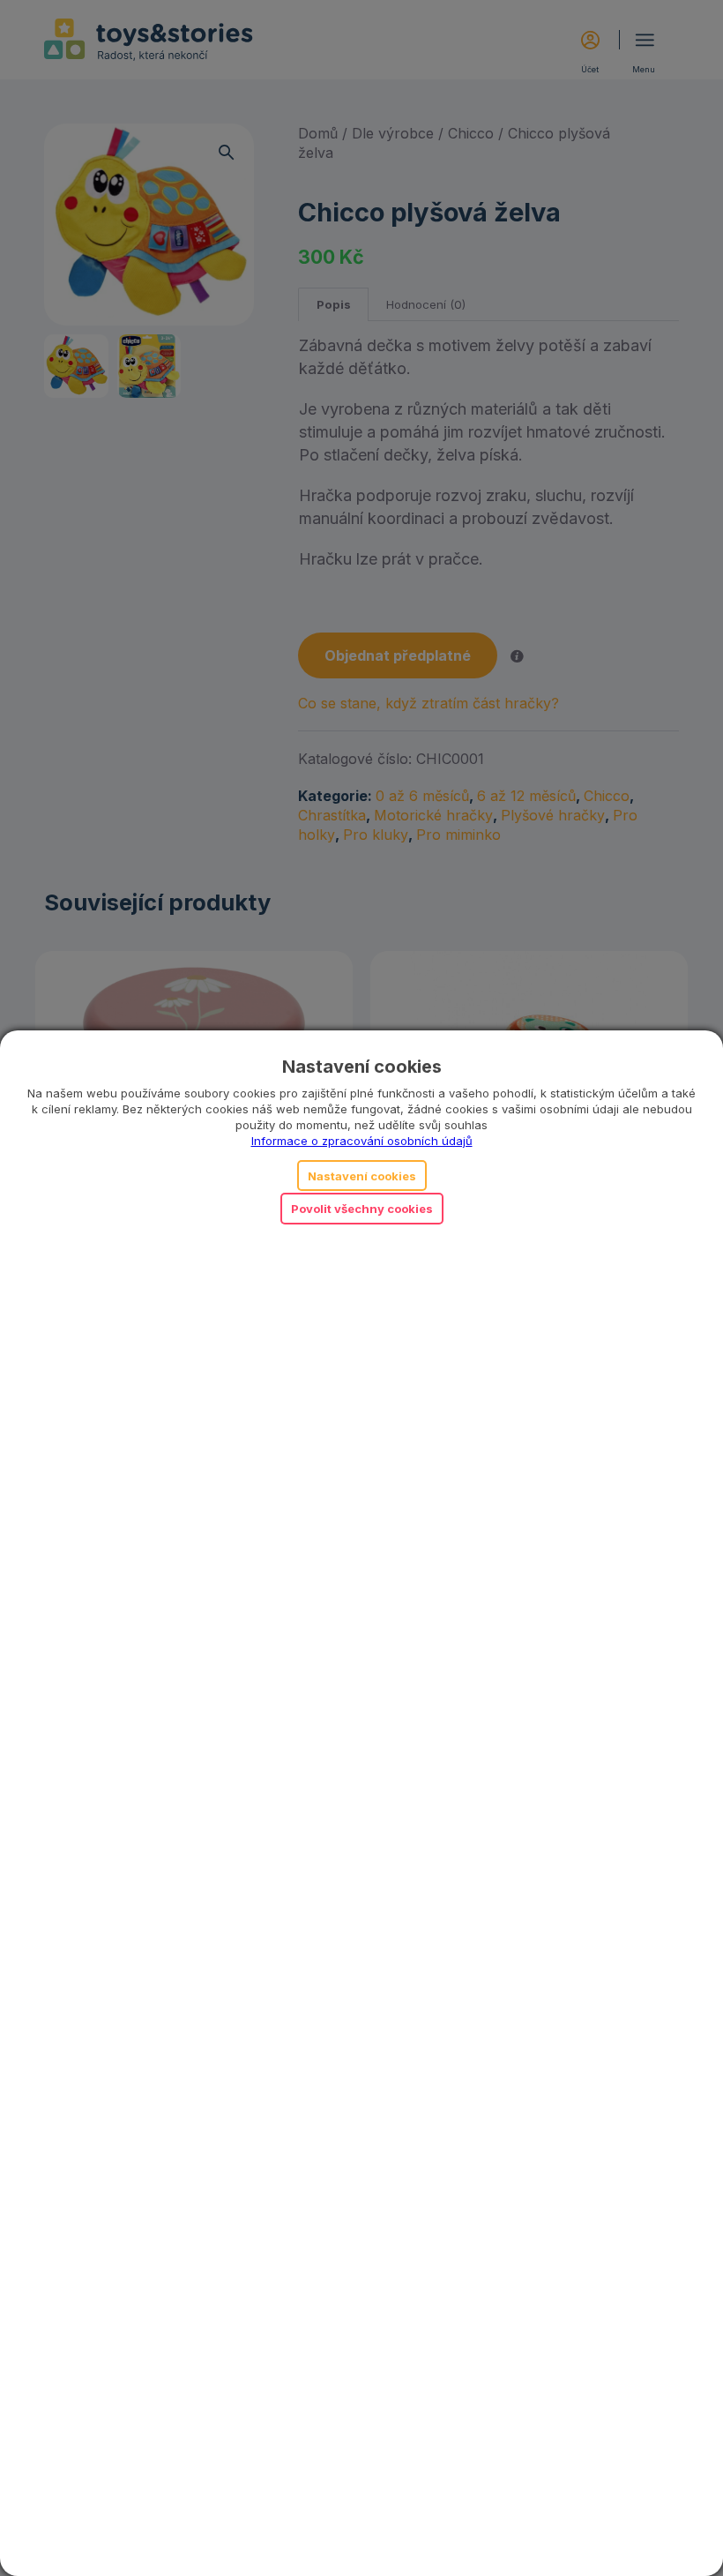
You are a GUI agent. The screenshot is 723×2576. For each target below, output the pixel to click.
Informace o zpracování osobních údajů (362, 1141)
